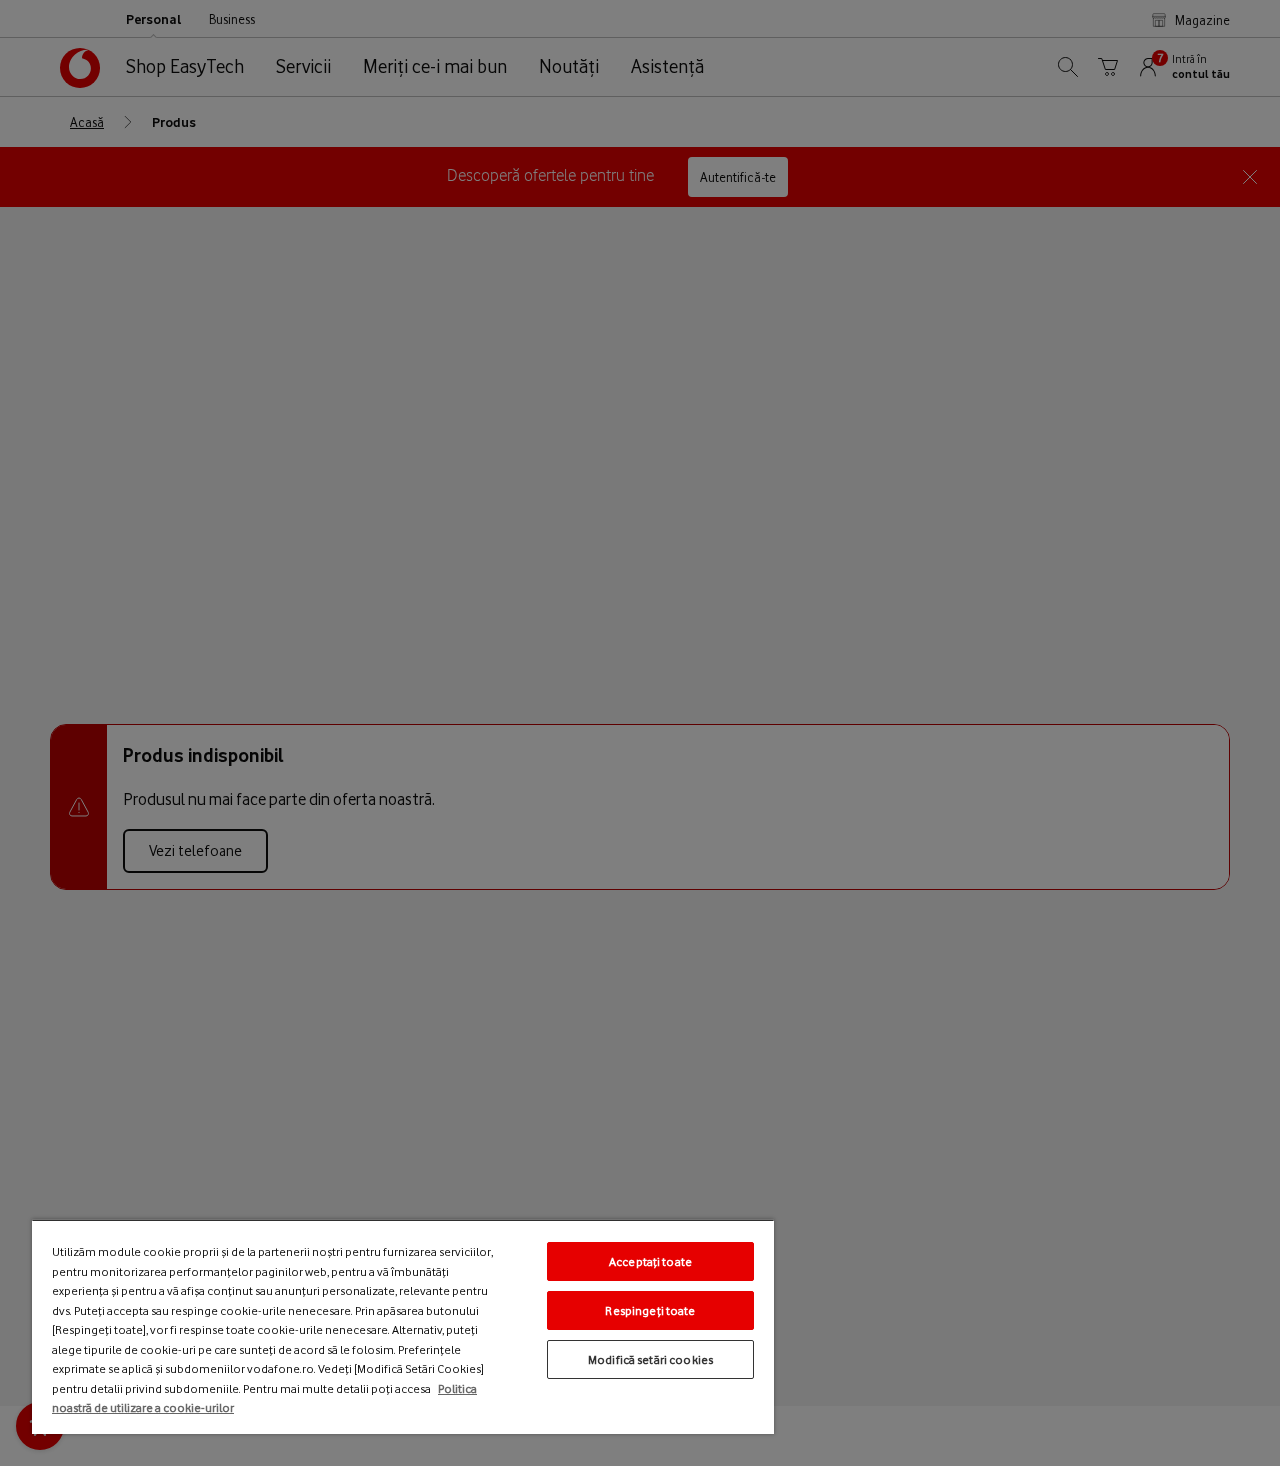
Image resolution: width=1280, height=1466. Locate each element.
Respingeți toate (650, 1310)
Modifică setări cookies (650, 1359)
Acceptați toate (650, 1261)
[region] (403, 1326)
